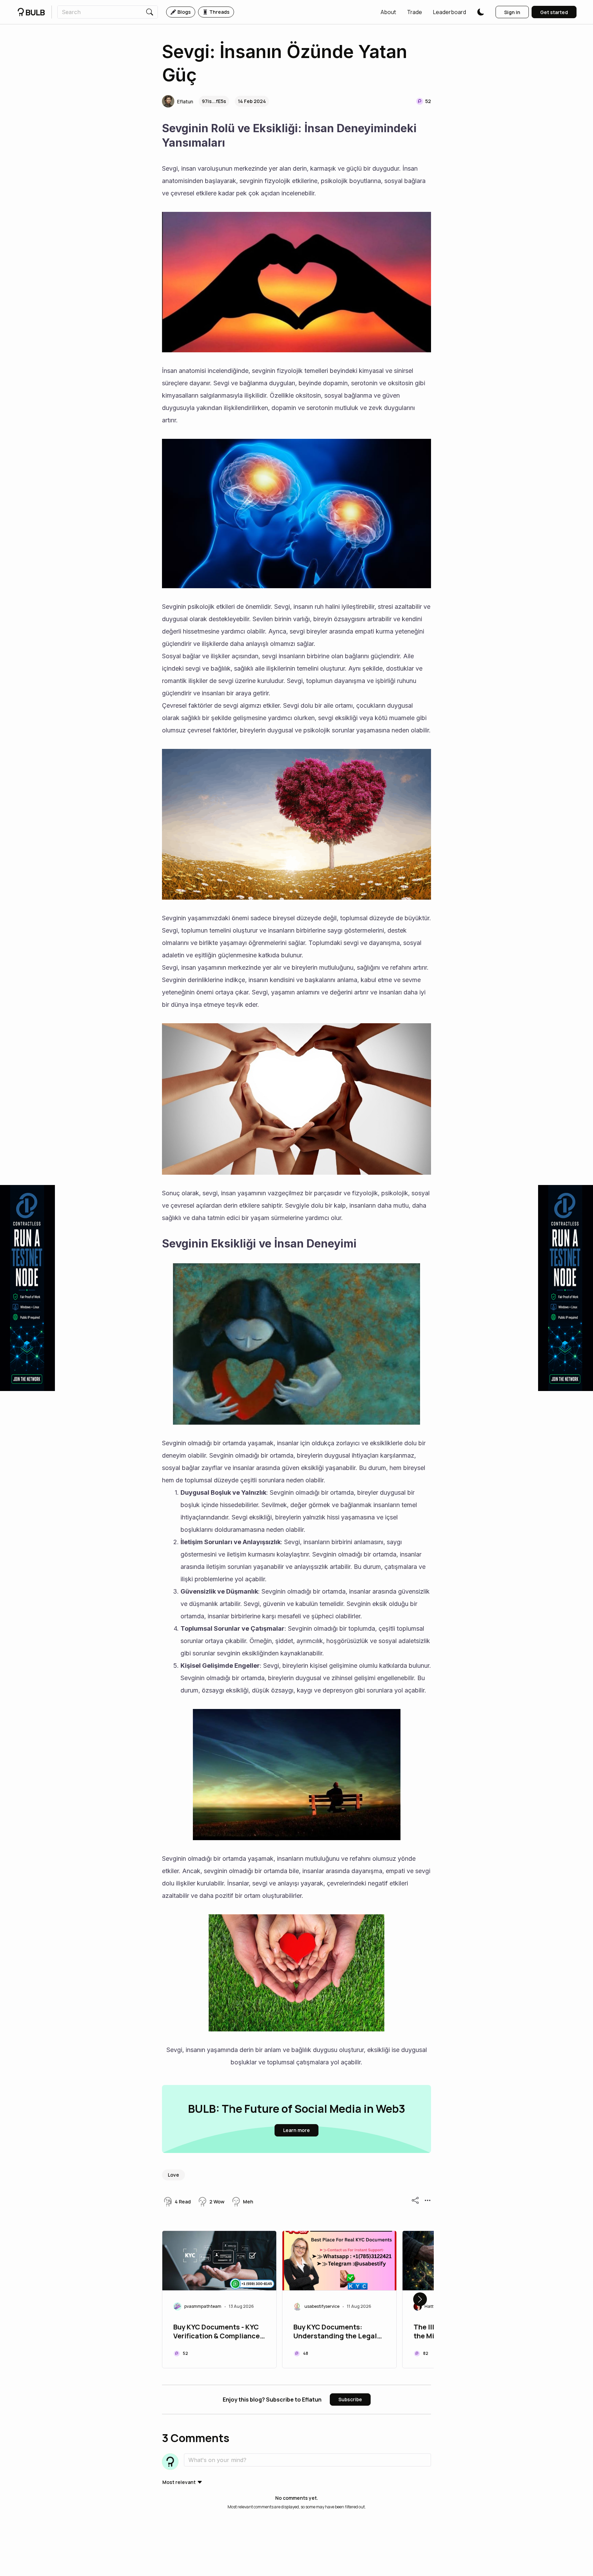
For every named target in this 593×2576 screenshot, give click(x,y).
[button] (388, 12)
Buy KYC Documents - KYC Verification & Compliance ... (217, 2332)
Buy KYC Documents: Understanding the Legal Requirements (335, 2332)
